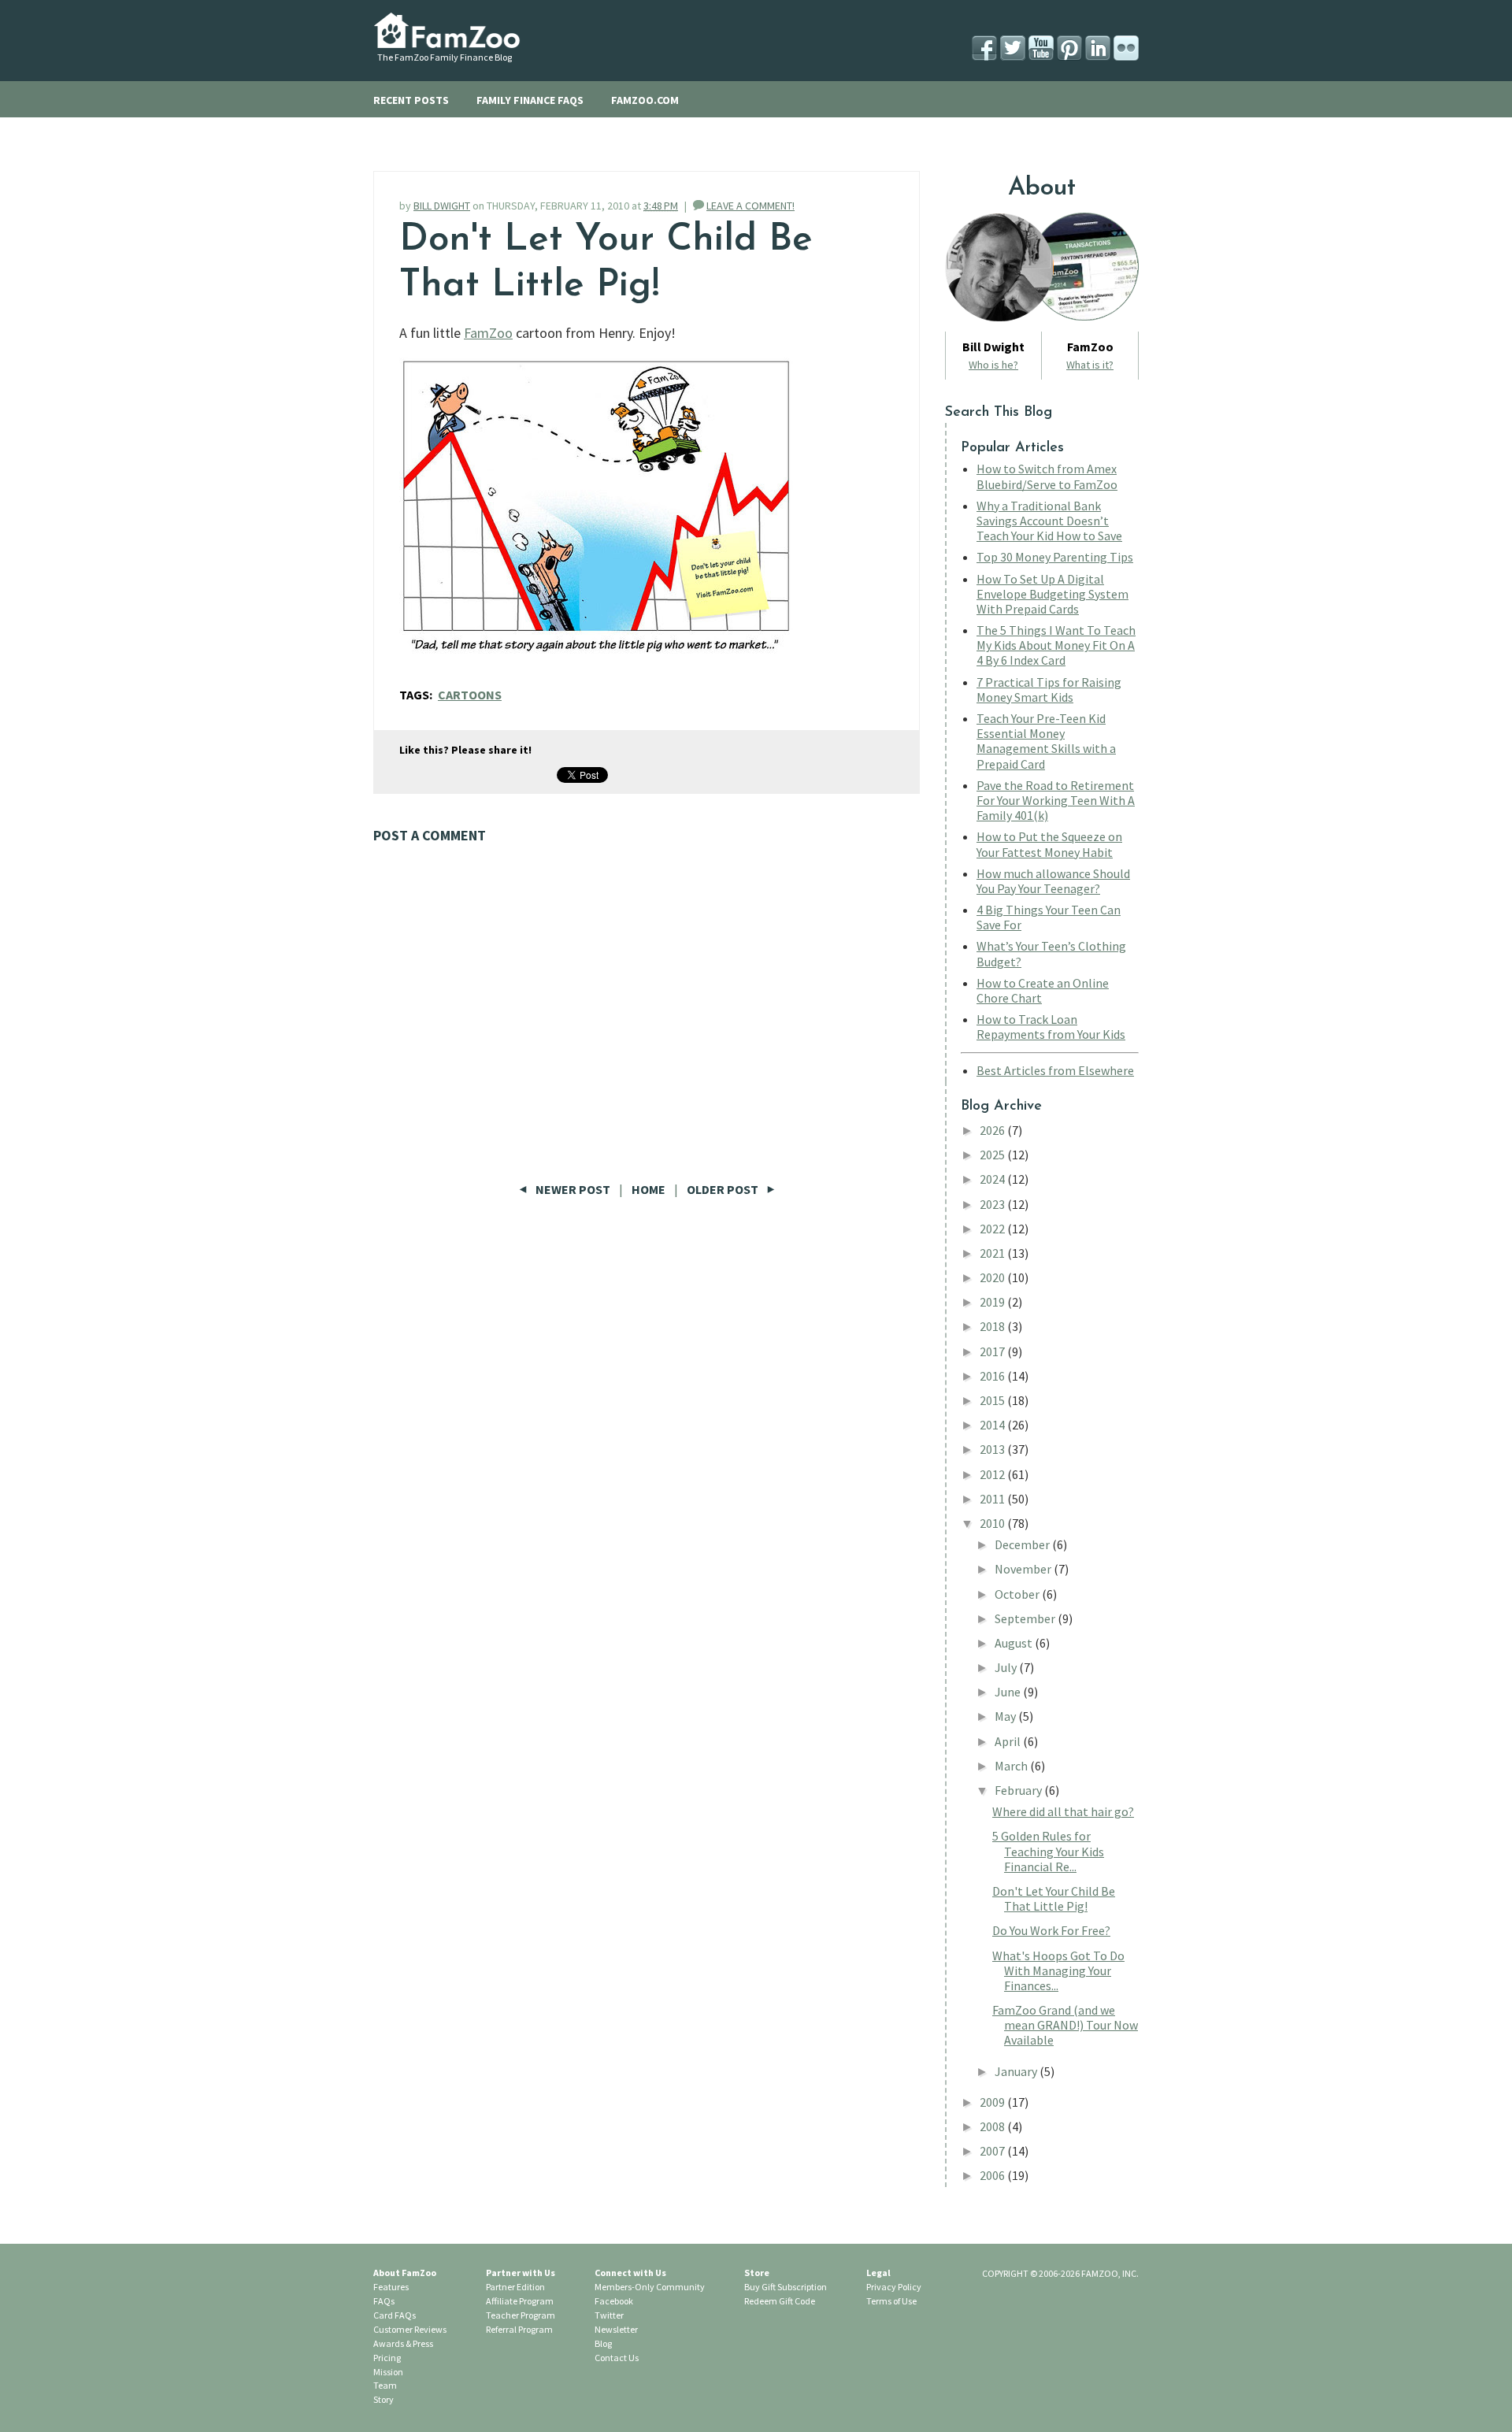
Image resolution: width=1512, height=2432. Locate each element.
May (1006, 1716)
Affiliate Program (520, 2301)
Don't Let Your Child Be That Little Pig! (1054, 1898)
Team (385, 2385)
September (1026, 1618)
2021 (993, 1253)
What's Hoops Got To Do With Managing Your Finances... (1058, 1970)
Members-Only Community (650, 2287)
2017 (993, 1351)
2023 (993, 1204)
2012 (993, 1474)
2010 (993, 1523)
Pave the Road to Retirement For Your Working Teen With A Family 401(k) (1056, 800)
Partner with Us (521, 2273)
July (1007, 1667)
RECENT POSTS (411, 100)
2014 (993, 1425)
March (1012, 1766)
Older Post (724, 1189)
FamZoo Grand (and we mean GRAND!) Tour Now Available (1065, 2025)
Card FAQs (395, 2315)
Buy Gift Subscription (786, 2287)
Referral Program (519, 2329)
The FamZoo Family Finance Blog (445, 57)
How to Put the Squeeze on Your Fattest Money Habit (1049, 844)
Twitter (609, 2315)
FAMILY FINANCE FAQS (530, 100)
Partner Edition (515, 2287)
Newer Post (573, 1189)
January (1017, 2071)
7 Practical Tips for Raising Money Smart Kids (1049, 690)
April (1009, 1741)
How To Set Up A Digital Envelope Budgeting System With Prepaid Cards (1052, 594)
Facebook (614, 2301)
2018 (993, 1326)
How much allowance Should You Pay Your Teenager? (1053, 881)
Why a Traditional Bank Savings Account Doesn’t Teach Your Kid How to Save (1049, 521)
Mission (388, 2372)
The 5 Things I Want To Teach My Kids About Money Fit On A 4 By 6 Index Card (1056, 645)
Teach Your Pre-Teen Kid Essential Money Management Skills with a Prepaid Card (1046, 741)
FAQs (384, 2301)
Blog (603, 2343)
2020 (993, 1277)
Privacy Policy (894, 2287)
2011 (993, 1499)
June (1009, 1692)
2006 (993, 2175)
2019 (993, 1302)
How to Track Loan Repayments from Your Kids (1051, 1027)
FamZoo (488, 333)
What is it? (1090, 365)
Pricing (387, 2358)
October (1018, 1594)
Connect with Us (630, 2273)
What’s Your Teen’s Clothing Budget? (1051, 953)
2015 (993, 1400)
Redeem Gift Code (780, 2301)
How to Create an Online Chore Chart (1043, 990)
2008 (993, 2126)
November (1024, 1569)
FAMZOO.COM (645, 100)
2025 (993, 1155)
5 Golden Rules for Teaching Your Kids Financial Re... (1048, 1851)
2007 (993, 2151)
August (1015, 1643)
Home (649, 1189)
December (1023, 1544)
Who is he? (993, 365)
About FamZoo (405, 2273)
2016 (993, 1376)
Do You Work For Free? (1051, 1930)
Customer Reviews (410, 2329)
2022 (993, 1229)
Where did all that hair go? (1063, 1811)
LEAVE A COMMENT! (750, 206)
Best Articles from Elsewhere (1055, 1070)
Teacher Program (521, 2315)
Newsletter (616, 2329)
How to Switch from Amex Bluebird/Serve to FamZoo (1047, 476)
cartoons (470, 695)
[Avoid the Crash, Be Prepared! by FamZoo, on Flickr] (596, 661)
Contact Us (617, 2358)
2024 (993, 1179)
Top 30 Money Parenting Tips (1055, 557)
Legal (878, 2273)
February (1019, 1790)
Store (757, 2273)
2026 (993, 1130)
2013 (993, 1449)
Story (384, 2399)
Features (391, 2287)
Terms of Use (891, 2301)
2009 (993, 2102)
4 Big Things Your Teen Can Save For (1049, 917)
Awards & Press (403, 2343)
